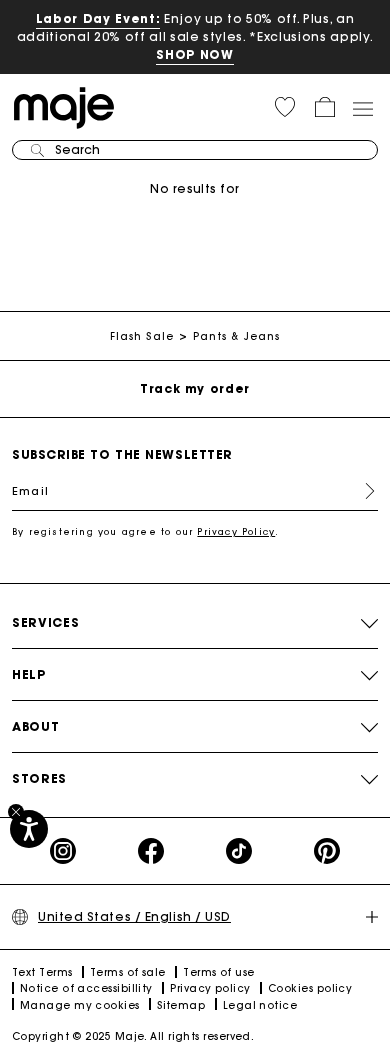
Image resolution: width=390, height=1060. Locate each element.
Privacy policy (210, 988)
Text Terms (42, 972)
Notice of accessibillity (86, 988)
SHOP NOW (194, 54)
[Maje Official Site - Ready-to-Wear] (64, 106)
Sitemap (181, 1005)
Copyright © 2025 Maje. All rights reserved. (133, 1036)
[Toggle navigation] (362, 108)
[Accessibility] (29, 829)
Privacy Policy (236, 531)
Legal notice (260, 1005)
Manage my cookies (80, 1005)
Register (362, 491)
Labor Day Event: (98, 18)
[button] (285, 107)
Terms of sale (128, 972)
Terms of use (218, 972)
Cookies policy (310, 988)
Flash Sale (142, 336)
